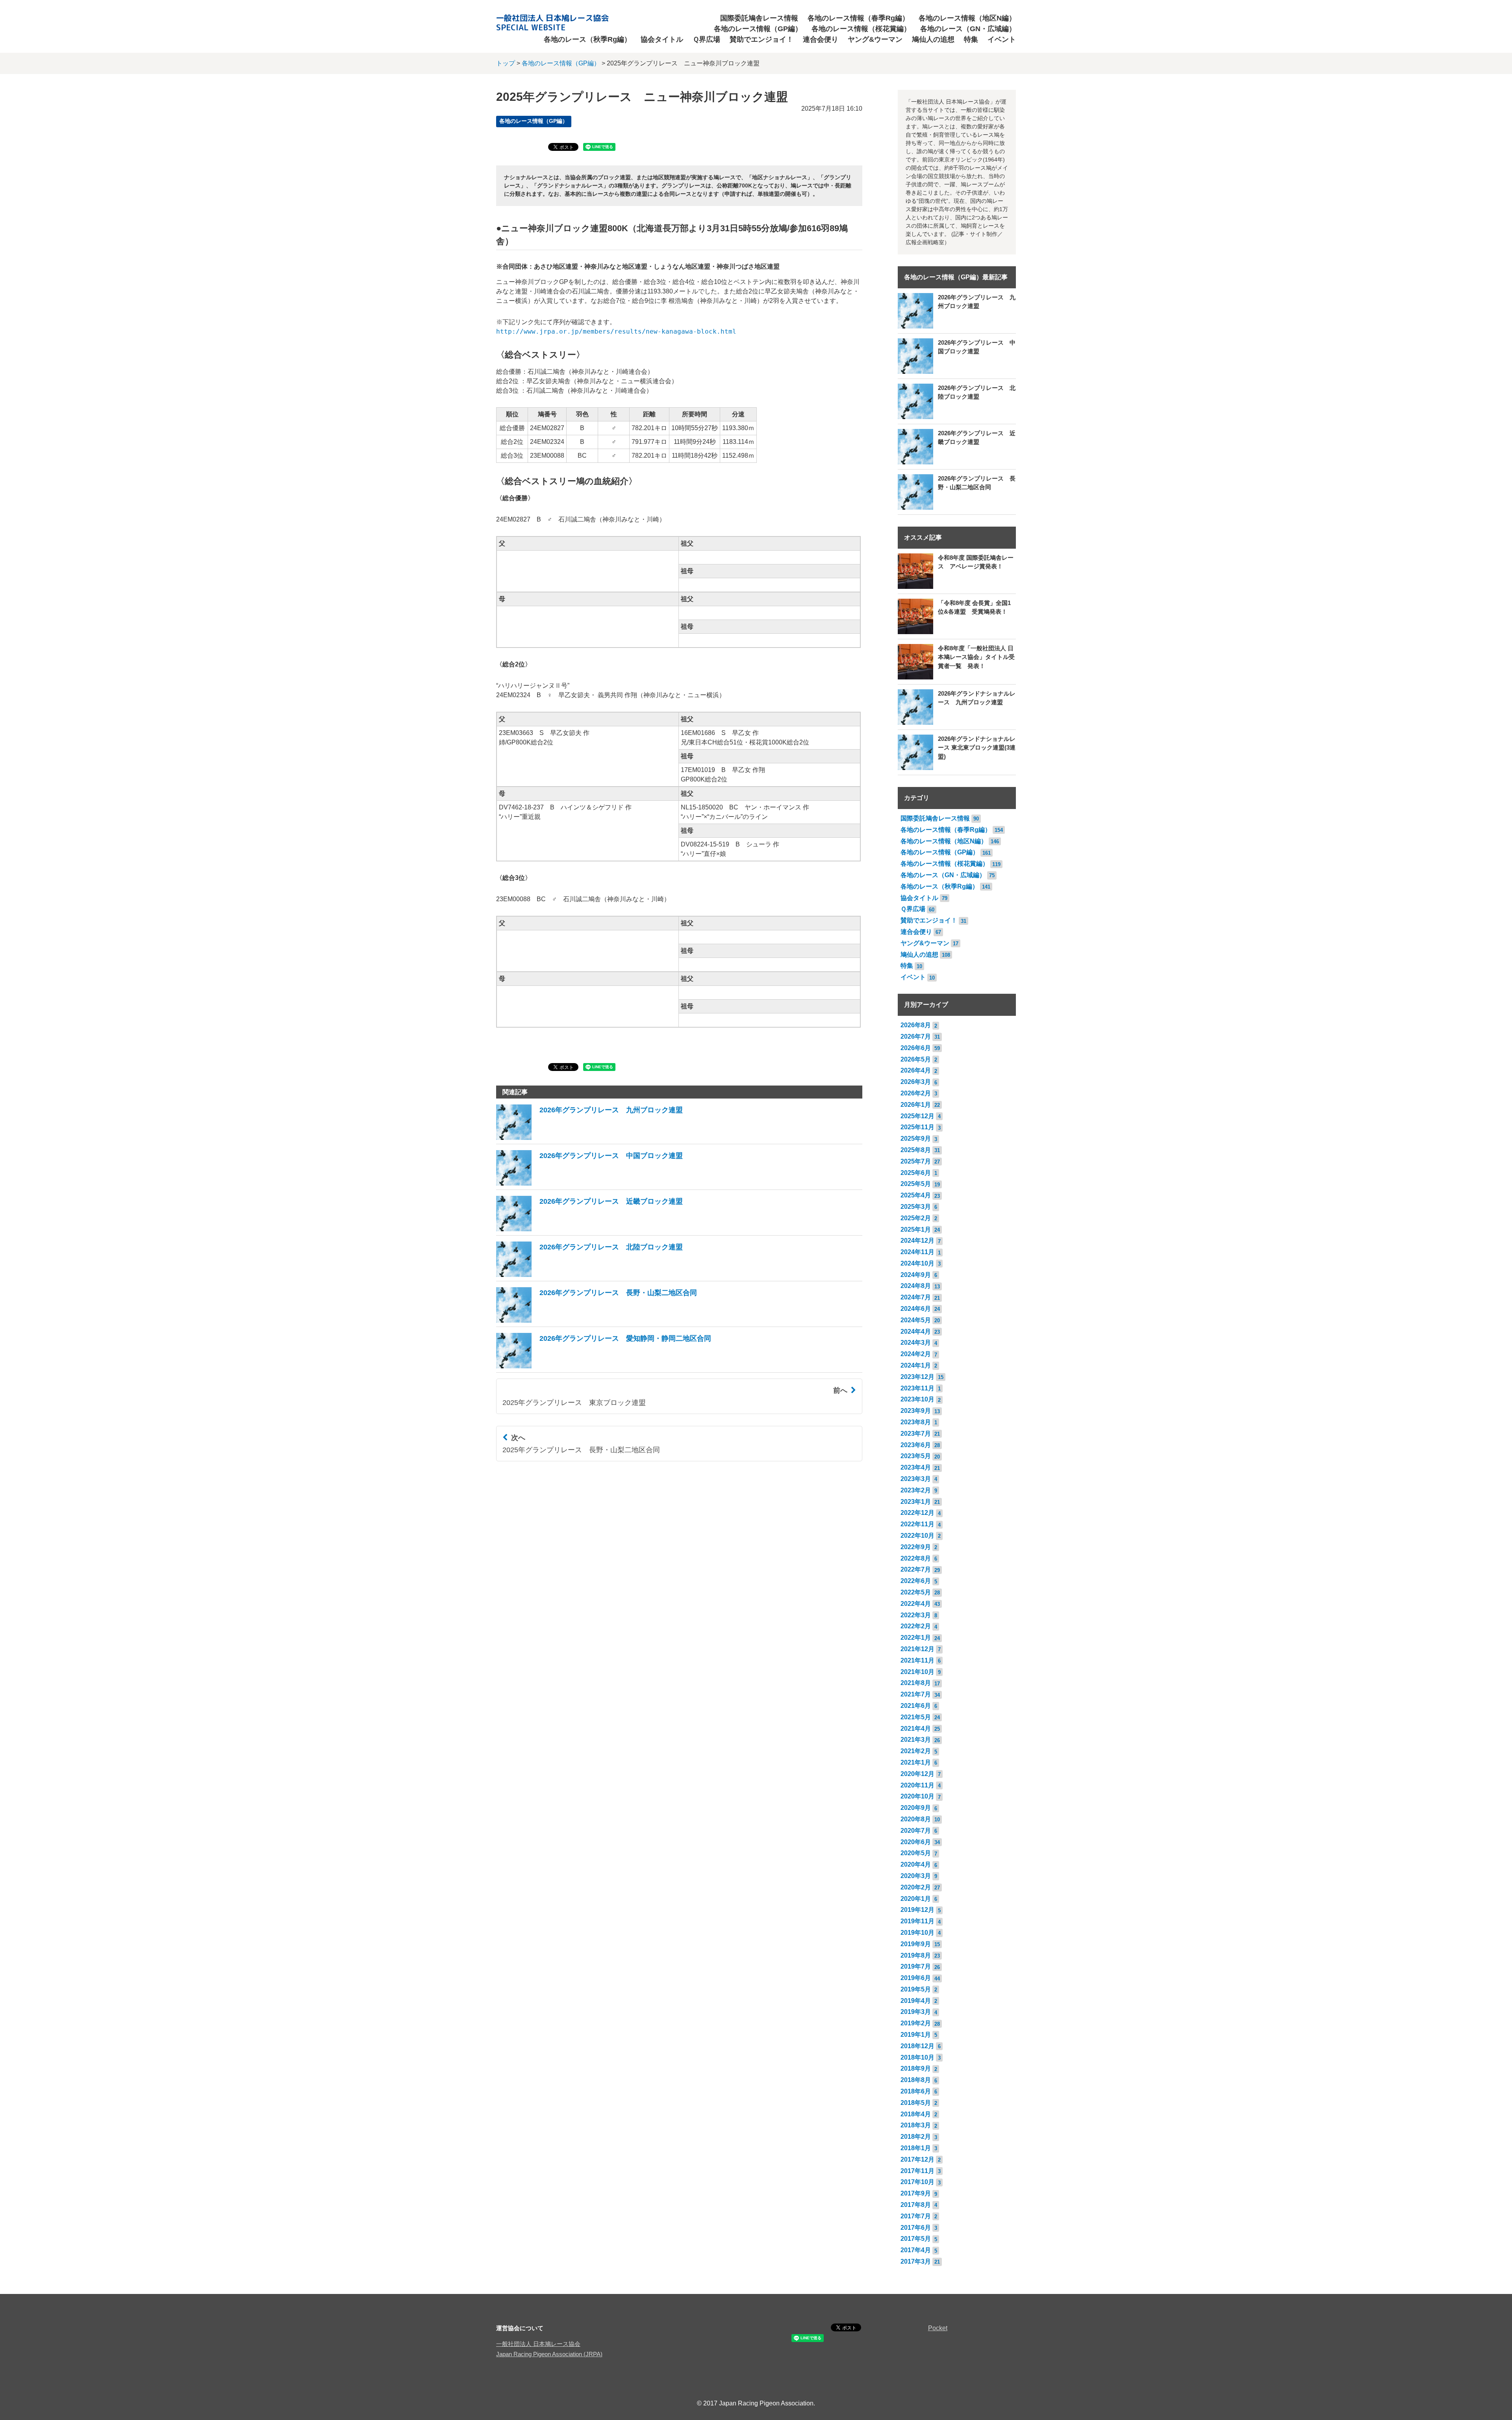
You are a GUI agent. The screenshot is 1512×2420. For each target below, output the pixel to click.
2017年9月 (916, 2193)
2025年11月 (917, 1127)
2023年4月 (916, 1467)
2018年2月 (916, 2137)
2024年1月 (916, 1365)
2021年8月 (916, 1683)
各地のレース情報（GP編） (758, 29)
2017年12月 (917, 2159)
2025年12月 (917, 1116)
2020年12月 (917, 1774)
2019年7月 (916, 1966)
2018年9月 (916, 2068)
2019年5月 (916, 1989)
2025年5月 (916, 1184)
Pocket (938, 2328)
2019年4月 (916, 2001)
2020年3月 (916, 1876)
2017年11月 (917, 2171)
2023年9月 (916, 1411)
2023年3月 (916, 1479)
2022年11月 (917, 1524)
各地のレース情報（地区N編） (967, 18)
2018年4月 (916, 2114)
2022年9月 (916, 1547)
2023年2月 (916, 1490)
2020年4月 (916, 1864)
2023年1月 (916, 1502)
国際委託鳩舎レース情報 (759, 18)
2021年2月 (916, 1751)
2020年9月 (916, 1808)
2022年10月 (917, 1536)
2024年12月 (917, 1241)
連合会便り (821, 39)
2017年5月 (916, 2239)
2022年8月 (916, 1558)
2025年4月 (916, 1195)
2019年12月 (917, 1910)
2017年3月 (916, 2261)
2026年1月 (916, 1105)
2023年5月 (916, 1456)
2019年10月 (917, 1933)
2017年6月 (916, 2228)
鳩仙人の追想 (933, 39)
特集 (971, 39)
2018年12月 (917, 2046)
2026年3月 (916, 1082)
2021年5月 (916, 1717)
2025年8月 (916, 1150)
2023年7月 (916, 1434)
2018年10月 (917, 2057)
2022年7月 (916, 1569)
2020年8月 (916, 1819)
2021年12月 (917, 1649)
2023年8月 (916, 1422)
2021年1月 (916, 1762)
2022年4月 (916, 1604)
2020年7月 (916, 1831)
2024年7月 (916, 1297)
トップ (506, 63)
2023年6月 (916, 1445)
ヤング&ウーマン (875, 39)
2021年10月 (917, 1672)
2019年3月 (916, 2012)
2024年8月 (916, 1286)
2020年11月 (917, 1785)
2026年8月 (916, 1025)
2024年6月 (916, 1309)
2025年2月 (916, 1218)
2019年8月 (916, 1955)
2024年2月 (916, 1354)
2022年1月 (916, 1638)
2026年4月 (916, 1070)
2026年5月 (916, 1059)
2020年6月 (916, 1842)
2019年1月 (916, 2035)
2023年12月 (917, 1377)
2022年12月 (917, 1513)
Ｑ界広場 (706, 39)
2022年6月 (916, 1581)
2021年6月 (916, 1706)
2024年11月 (917, 1252)
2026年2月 (916, 1093)
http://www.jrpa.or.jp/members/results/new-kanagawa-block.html (616, 331)
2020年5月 (916, 1853)
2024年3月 (916, 1343)
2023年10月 (917, 1399)
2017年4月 (916, 2250)
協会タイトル (662, 39)
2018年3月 (916, 2125)
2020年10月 (917, 1796)
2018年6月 (916, 2091)
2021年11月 (917, 1660)
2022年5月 (916, 1592)
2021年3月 (916, 1740)
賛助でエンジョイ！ (762, 39)
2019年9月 (916, 1944)
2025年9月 (916, 1139)
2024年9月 (916, 1275)
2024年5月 (916, 1320)
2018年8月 (916, 2080)
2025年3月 (916, 1207)
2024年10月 (917, 1263)
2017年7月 (916, 2216)
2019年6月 (916, 1978)
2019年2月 (916, 2023)
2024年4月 (916, 1332)
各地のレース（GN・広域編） (968, 29)
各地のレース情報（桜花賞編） (861, 29)
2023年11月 (917, 1388)
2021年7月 (916, 1694)
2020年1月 (916, 1899)
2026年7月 (916, 1036)
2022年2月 (916, 1626)
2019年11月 (917, 1921)
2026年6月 (916, 1048)
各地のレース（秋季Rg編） (587, 39)
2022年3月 (916, 1615)
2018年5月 (916, 2103)
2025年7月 (916, 1161)
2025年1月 (916, 1229)
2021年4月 (916, 1729)
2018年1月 (916, 2148)
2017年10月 (917, 2182)
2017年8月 (916, 2205)
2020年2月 (916, 1887)
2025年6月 (916, 1173)
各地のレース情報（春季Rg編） (858, 18)
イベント (1002, 39)
